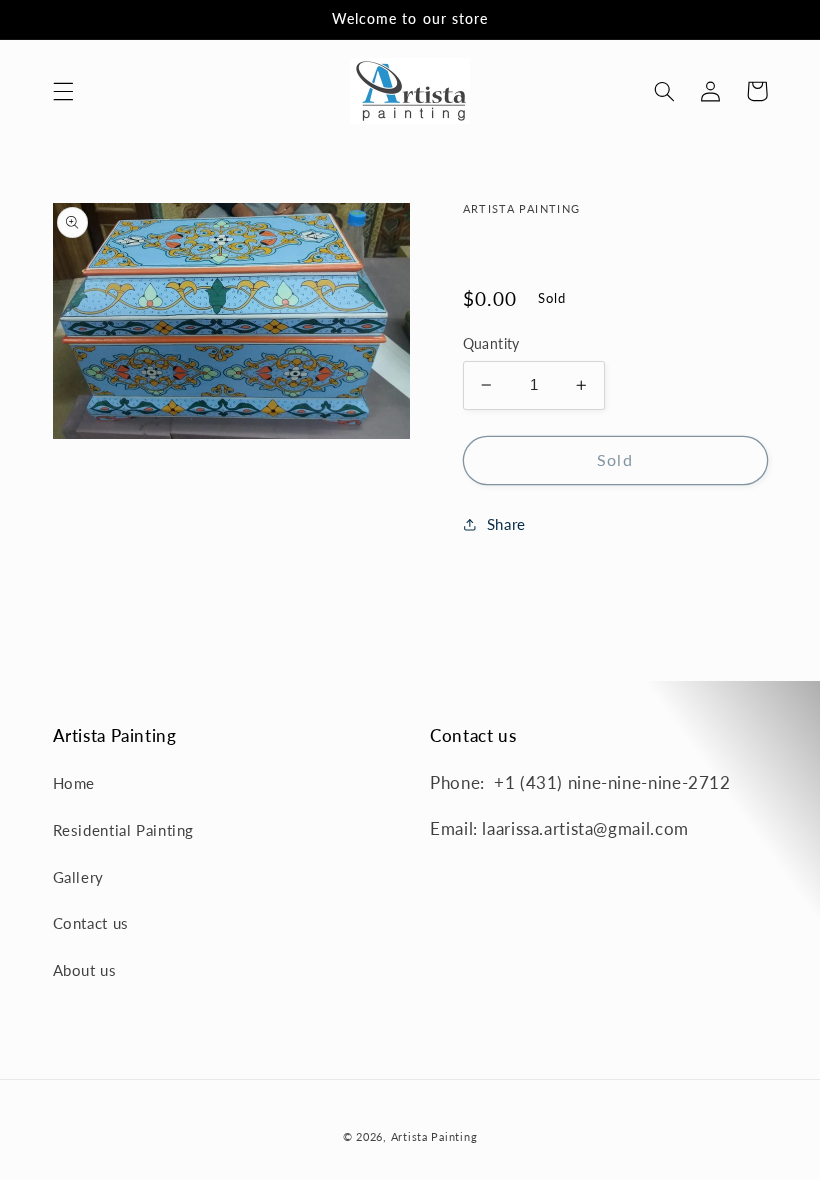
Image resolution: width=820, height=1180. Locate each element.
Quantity (491, 344)
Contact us (91, 923)
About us (85, 970)
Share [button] (506, 524)
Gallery (78, 877)
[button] (63, 91)
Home (74, 783)
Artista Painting (434, 1137)
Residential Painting (124, 830)
